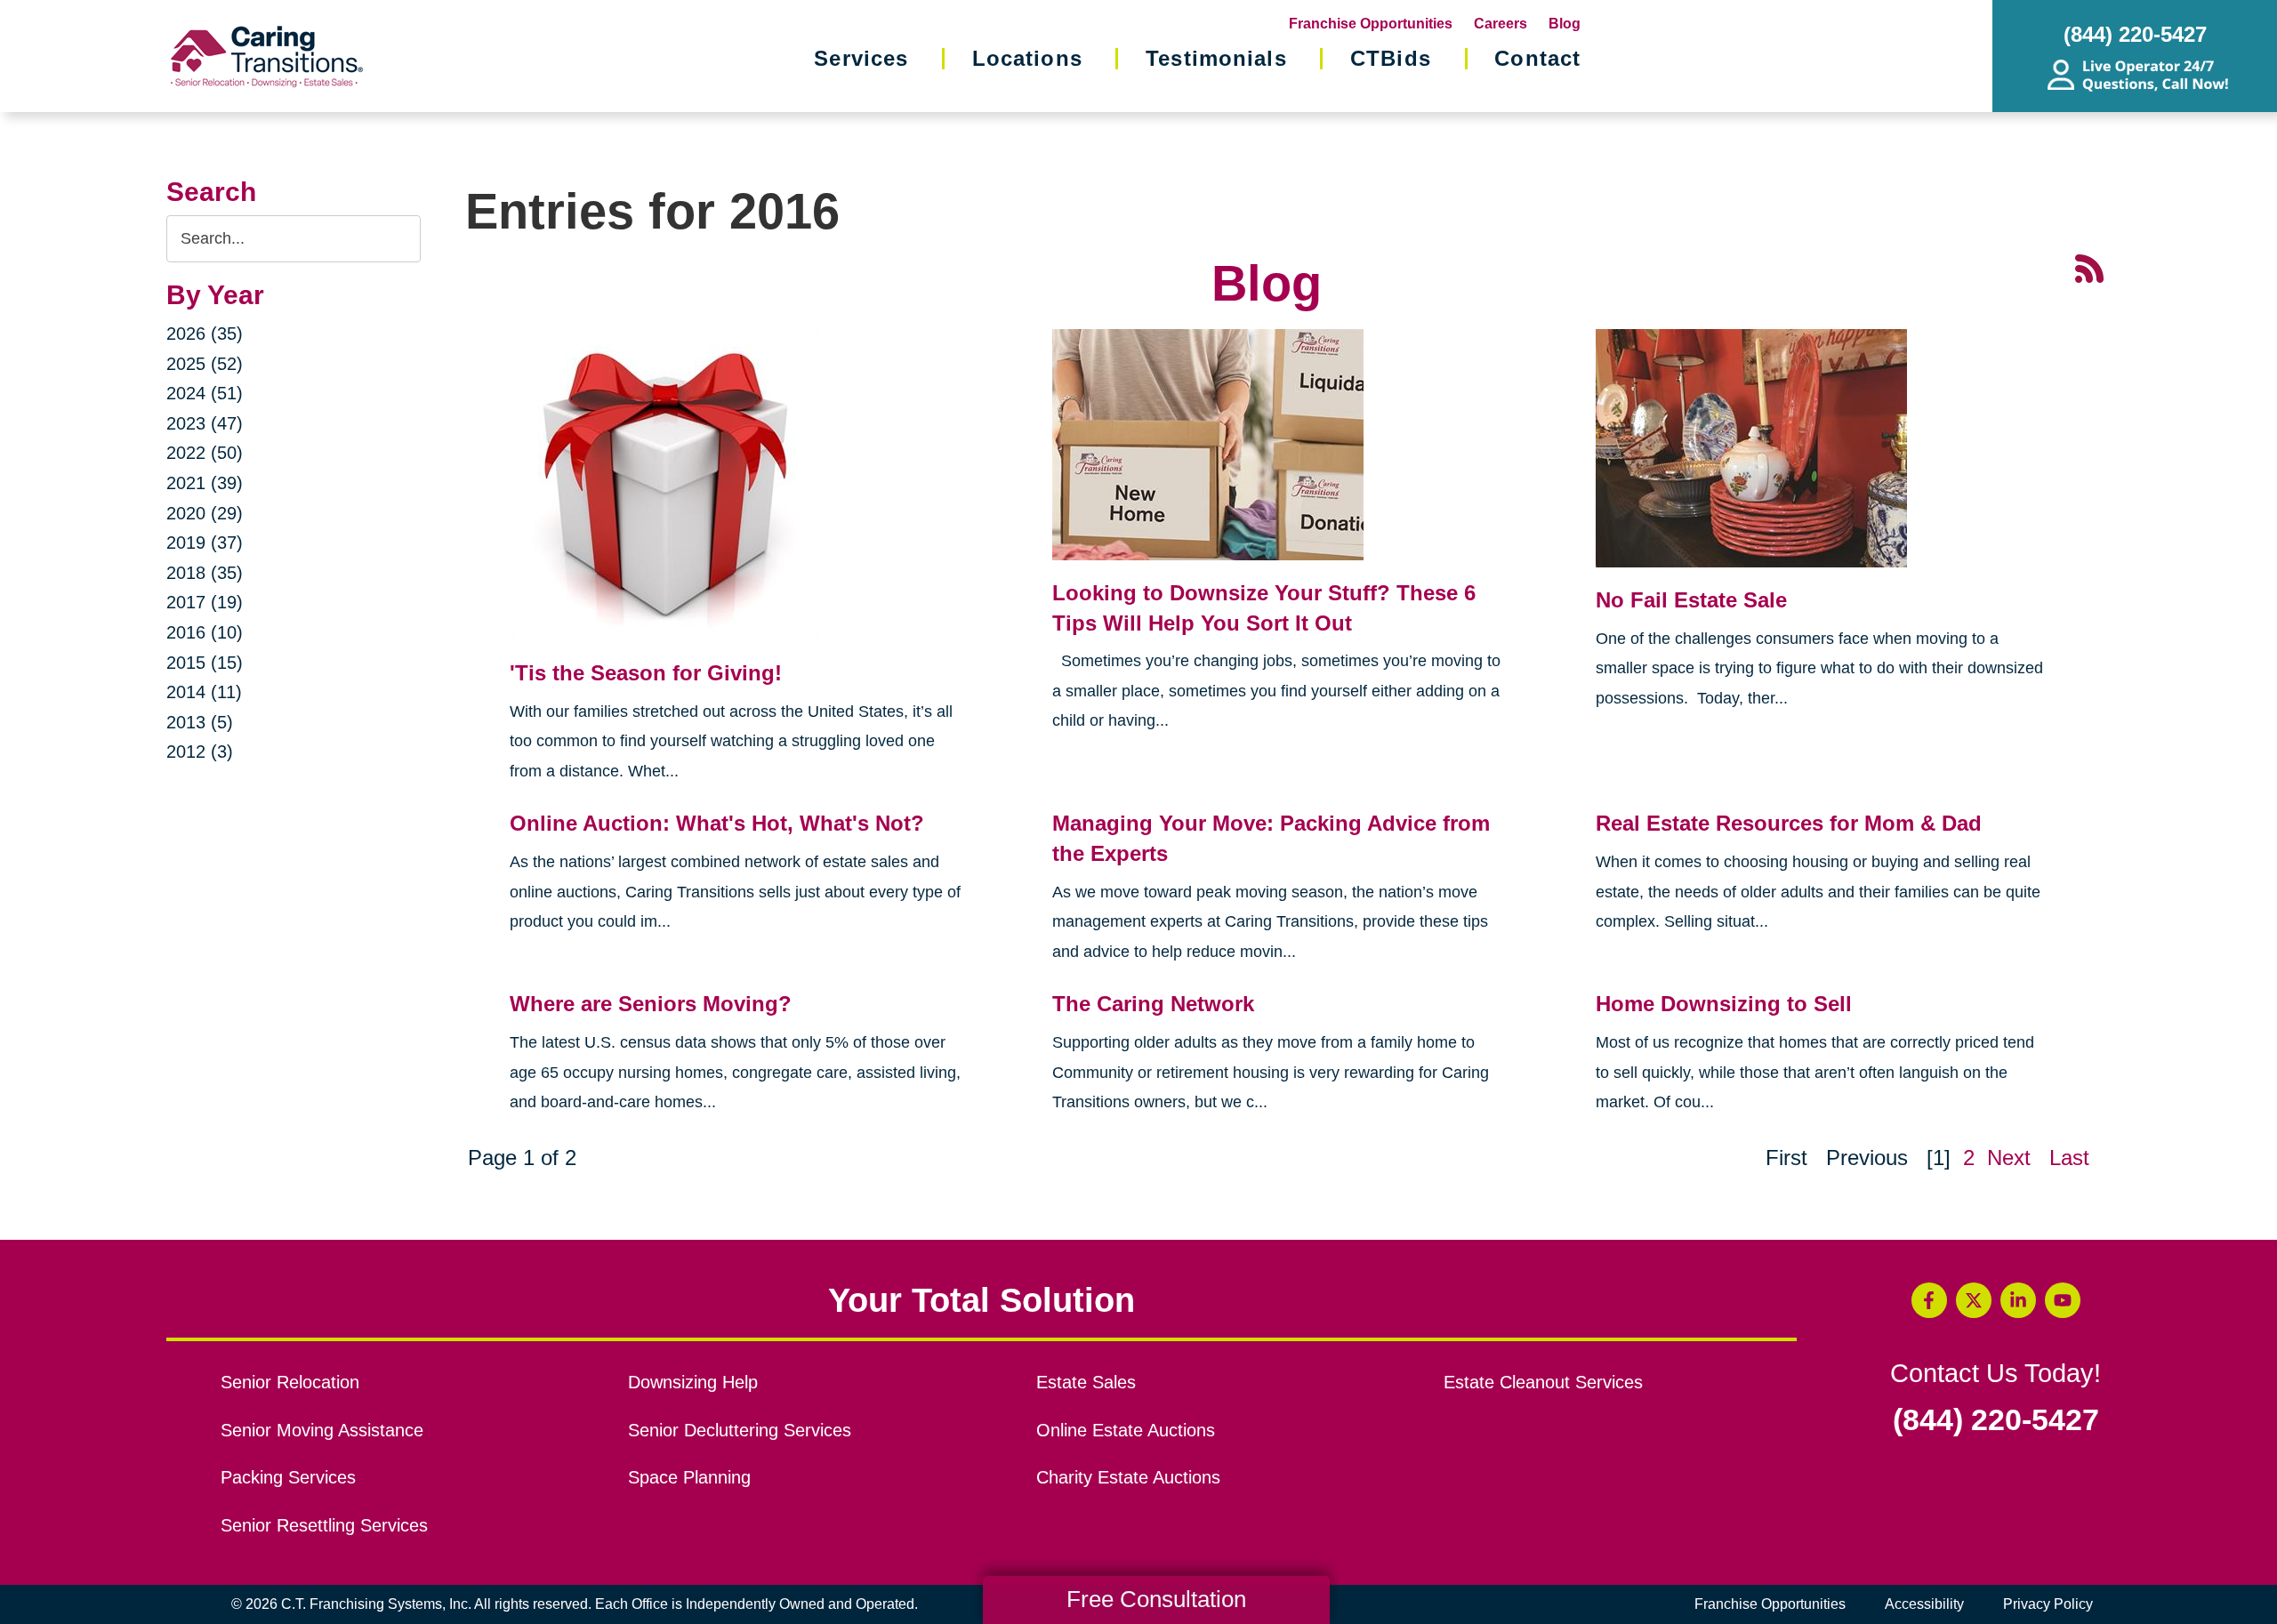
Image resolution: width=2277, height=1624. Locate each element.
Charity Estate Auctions (1128, 1477)
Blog (1565, 24)
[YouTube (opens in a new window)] (2063, 1300)
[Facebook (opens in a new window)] (1929, 1300)
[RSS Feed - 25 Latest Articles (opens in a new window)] (2089, 267)
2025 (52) (205, 364)
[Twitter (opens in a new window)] (1974, 1300)
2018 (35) (205, 573)
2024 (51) (205, 393)
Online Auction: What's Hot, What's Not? (717, 823)
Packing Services (288, 1477)
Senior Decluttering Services (740, 1430)
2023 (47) (205, 423)
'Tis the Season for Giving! (646, 673)
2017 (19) (205, 602)
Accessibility (1924, 1604)
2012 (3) (200, 752)
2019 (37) (205, 543)
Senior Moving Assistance (322, 1430)
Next (2009, 1158)
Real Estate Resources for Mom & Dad (1789, 823)
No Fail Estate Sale (1691, 600)
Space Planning (689, 1477)
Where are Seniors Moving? (651, 1004)
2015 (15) (205, 663)
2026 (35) (205, 334)
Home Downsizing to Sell (1724, 1004)
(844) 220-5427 (1996, 1420)
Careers (1501, 24)
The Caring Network (1153, 1004)
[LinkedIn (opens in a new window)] (2018, 1300)
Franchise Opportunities (1371, 24)
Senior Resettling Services (324, 1525)
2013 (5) (200, 722)
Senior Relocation (290, 1382)
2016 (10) (205, 632)
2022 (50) (205, 453)
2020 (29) (205, 513)
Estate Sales (1086, 1382)
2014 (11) (204, 692)
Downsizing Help (693, 1382)
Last (2069, 1158)
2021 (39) (205, 483)
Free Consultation (1156, 1599)
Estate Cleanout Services (1543, 1382)
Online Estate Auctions (1126, 1430)
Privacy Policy (2048, 1604)
